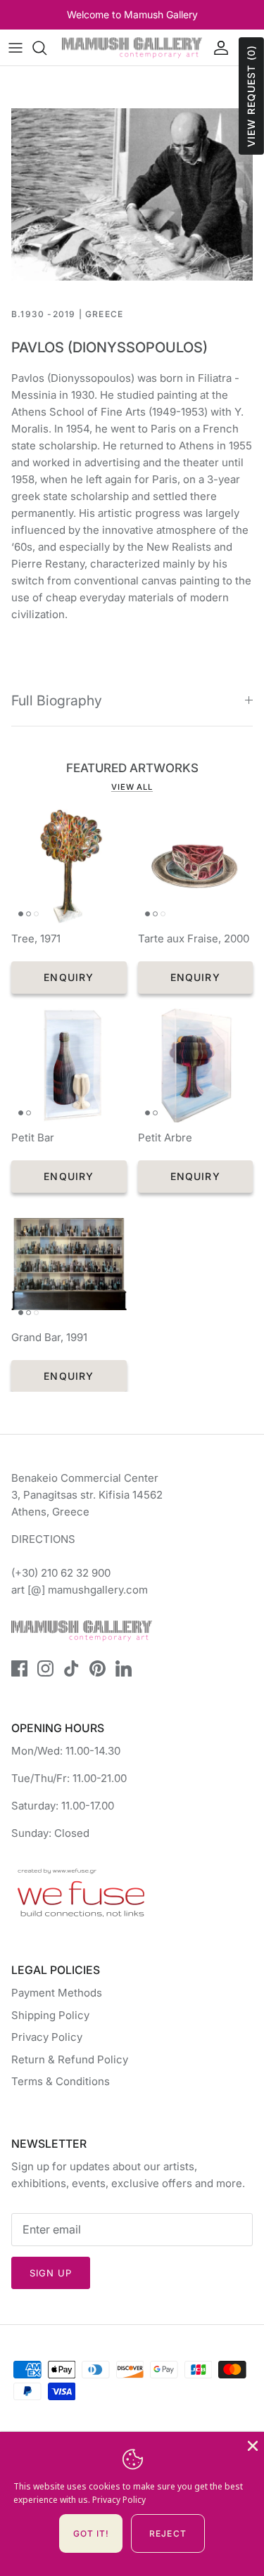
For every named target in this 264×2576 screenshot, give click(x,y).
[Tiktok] (71, 1668)
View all (132, 787)
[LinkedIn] (124, 1668)
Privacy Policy (47, 2037)
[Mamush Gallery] (132, 47)
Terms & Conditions (61, 2081)
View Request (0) (251, 96)
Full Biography (57, 700)
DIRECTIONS (43, 1539)
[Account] (218, 48)
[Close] (251, 2444)
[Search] (46, 48)
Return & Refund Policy (70, 2059)
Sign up (51, 2273)
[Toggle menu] (15, 48)
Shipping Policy (50, 2015)
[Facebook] (19, 1668)
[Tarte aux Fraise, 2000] (196, 866)
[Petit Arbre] (196, 1065)
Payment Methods (57, 1993)
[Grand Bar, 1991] (69, 1264)
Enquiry (69, 977)
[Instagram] (45, 1668)
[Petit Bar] (69, 1065)
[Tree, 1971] (69, 866)
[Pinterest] (98, 1668)
